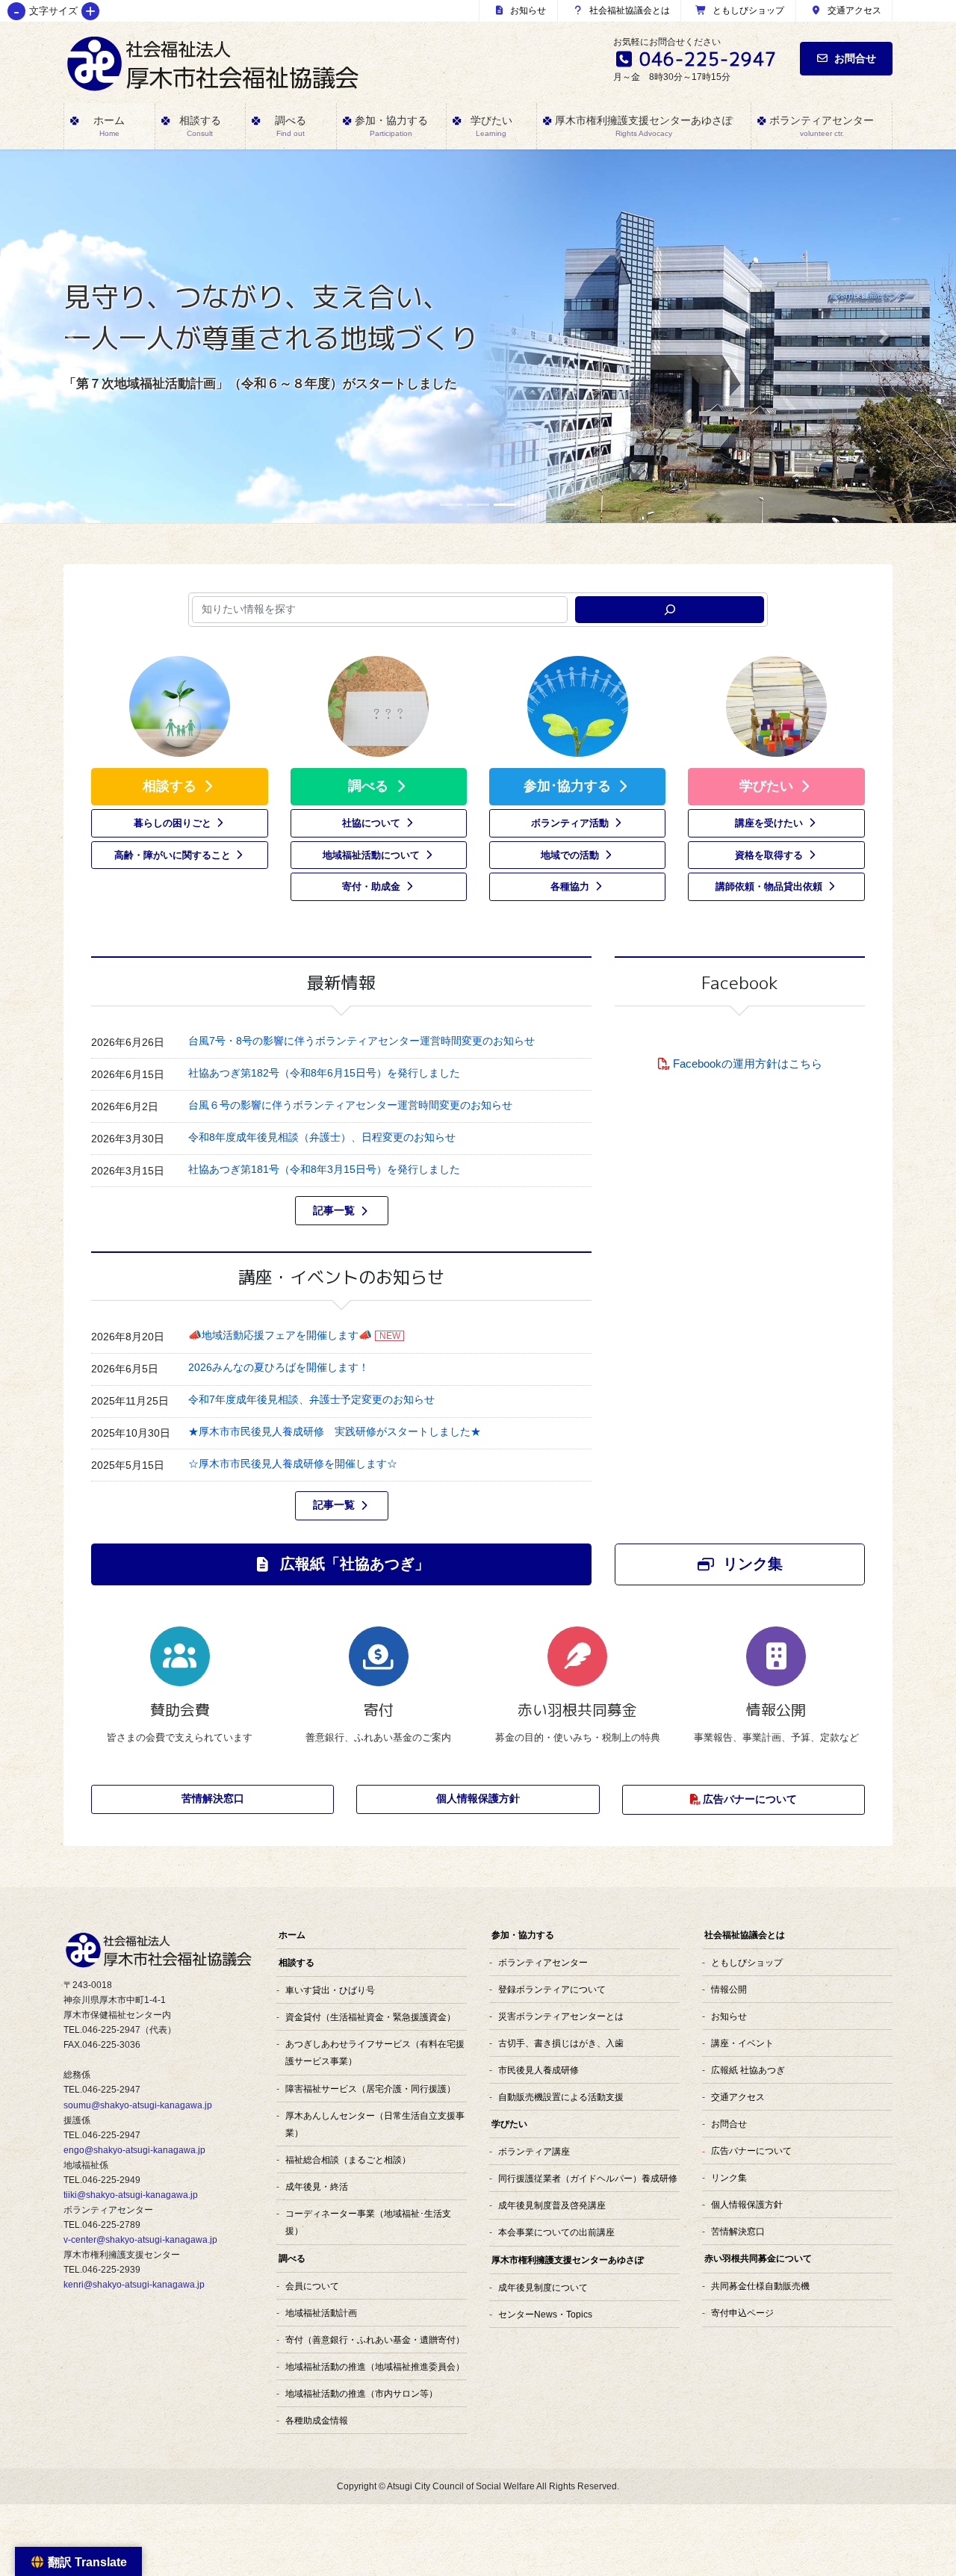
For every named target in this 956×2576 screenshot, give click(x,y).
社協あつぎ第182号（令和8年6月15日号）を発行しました (324, 1073)
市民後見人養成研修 (538, 2070)
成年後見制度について (543, 2287)
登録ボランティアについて (552, 1989)
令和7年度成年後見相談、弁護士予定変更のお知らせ (311, 1399)
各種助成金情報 (317, 2420)
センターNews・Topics (545, 2314)
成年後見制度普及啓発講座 (552, 2205)
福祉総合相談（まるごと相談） (348, 2159)
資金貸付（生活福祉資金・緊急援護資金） (370, 2017)
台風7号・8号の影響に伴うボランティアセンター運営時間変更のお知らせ (361, 1041)
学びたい (509, 2124)
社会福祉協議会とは (628, 10)
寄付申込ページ (742, 2313)
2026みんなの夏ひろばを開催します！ (279, 1367)
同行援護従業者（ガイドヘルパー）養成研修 (588, 2178)
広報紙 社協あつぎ (748, 2070)
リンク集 (729, 2177)
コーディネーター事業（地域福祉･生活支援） (368, 2222)
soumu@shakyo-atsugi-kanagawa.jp (138, 2105)
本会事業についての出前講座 (556, 2232)
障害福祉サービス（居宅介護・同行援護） (370, 2089)
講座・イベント (742, 2043)
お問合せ (855, 58)
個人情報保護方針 (747, 2204)
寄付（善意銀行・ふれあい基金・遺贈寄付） (375, 2340)
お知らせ (527, 10)
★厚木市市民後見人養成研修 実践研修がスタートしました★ (335, 1431)
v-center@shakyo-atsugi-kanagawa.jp (140, 2240)
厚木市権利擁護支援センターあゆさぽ (568, 2260)
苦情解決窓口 (738, 2231)
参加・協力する (523, 1935)
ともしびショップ (747, 10)
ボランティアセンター (543, 1962)
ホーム (292, 1935)
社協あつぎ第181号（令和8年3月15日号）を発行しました (324, 1169)
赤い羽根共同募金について (758, 2258)
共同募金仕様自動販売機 (760, 2286)
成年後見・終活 (317, 2186)
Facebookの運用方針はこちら (748, 1063)
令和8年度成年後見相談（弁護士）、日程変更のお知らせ (322, 1137)
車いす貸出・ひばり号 (330, 1990)
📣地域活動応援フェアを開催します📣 (280, 1335)
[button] (72, 336)
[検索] (670, 610)
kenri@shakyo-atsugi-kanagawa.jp (134, 2285)
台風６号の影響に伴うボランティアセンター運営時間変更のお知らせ (350, 1105)
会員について (312, 2286)
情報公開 (729, 1989)
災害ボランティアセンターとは (561, 2016)
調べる (292, 2258)
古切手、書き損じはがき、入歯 (561, 2043)
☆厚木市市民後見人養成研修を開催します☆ (293, 1464)
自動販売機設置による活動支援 (561, 2097)
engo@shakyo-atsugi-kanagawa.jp (134, 2150)
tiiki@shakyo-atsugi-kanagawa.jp (131, 2195)
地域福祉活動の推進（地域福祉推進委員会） (375, 2366)
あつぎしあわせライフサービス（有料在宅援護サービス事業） (375, 2052)
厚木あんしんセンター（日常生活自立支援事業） (375, 2124)
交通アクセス (853, 10)
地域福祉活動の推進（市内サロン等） (361, 2393)
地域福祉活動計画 (321, 2313)
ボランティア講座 (534, 2151)
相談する (297, 1963)
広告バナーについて (751, 2151)
